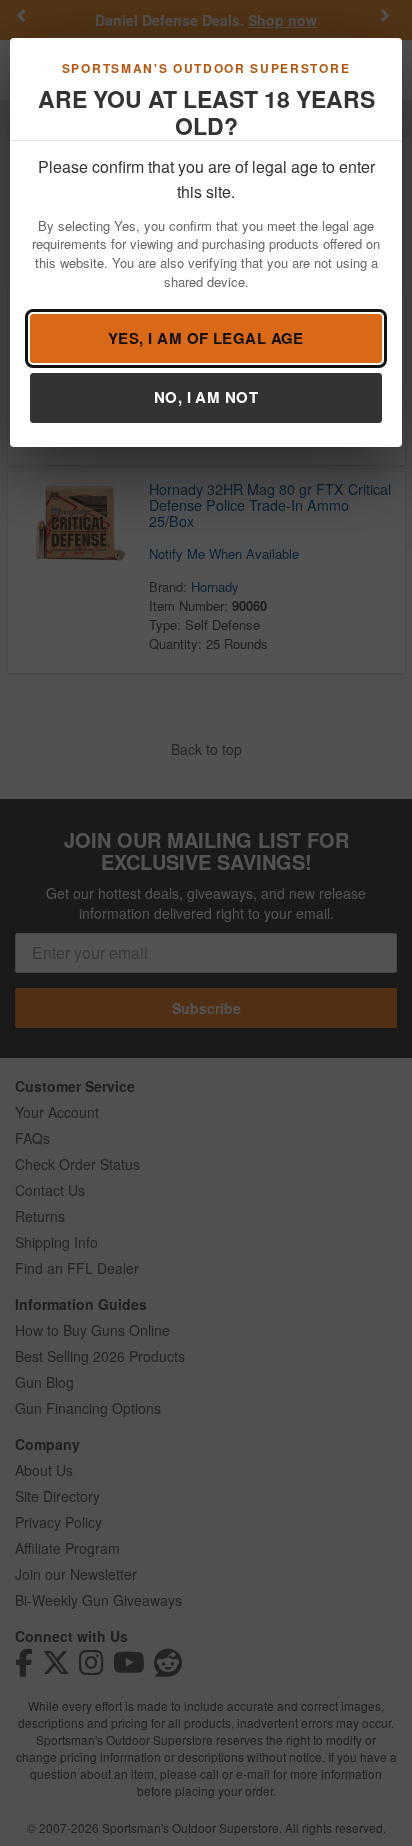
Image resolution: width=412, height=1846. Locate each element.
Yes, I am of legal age (206, 338)
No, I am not (206, 397)
